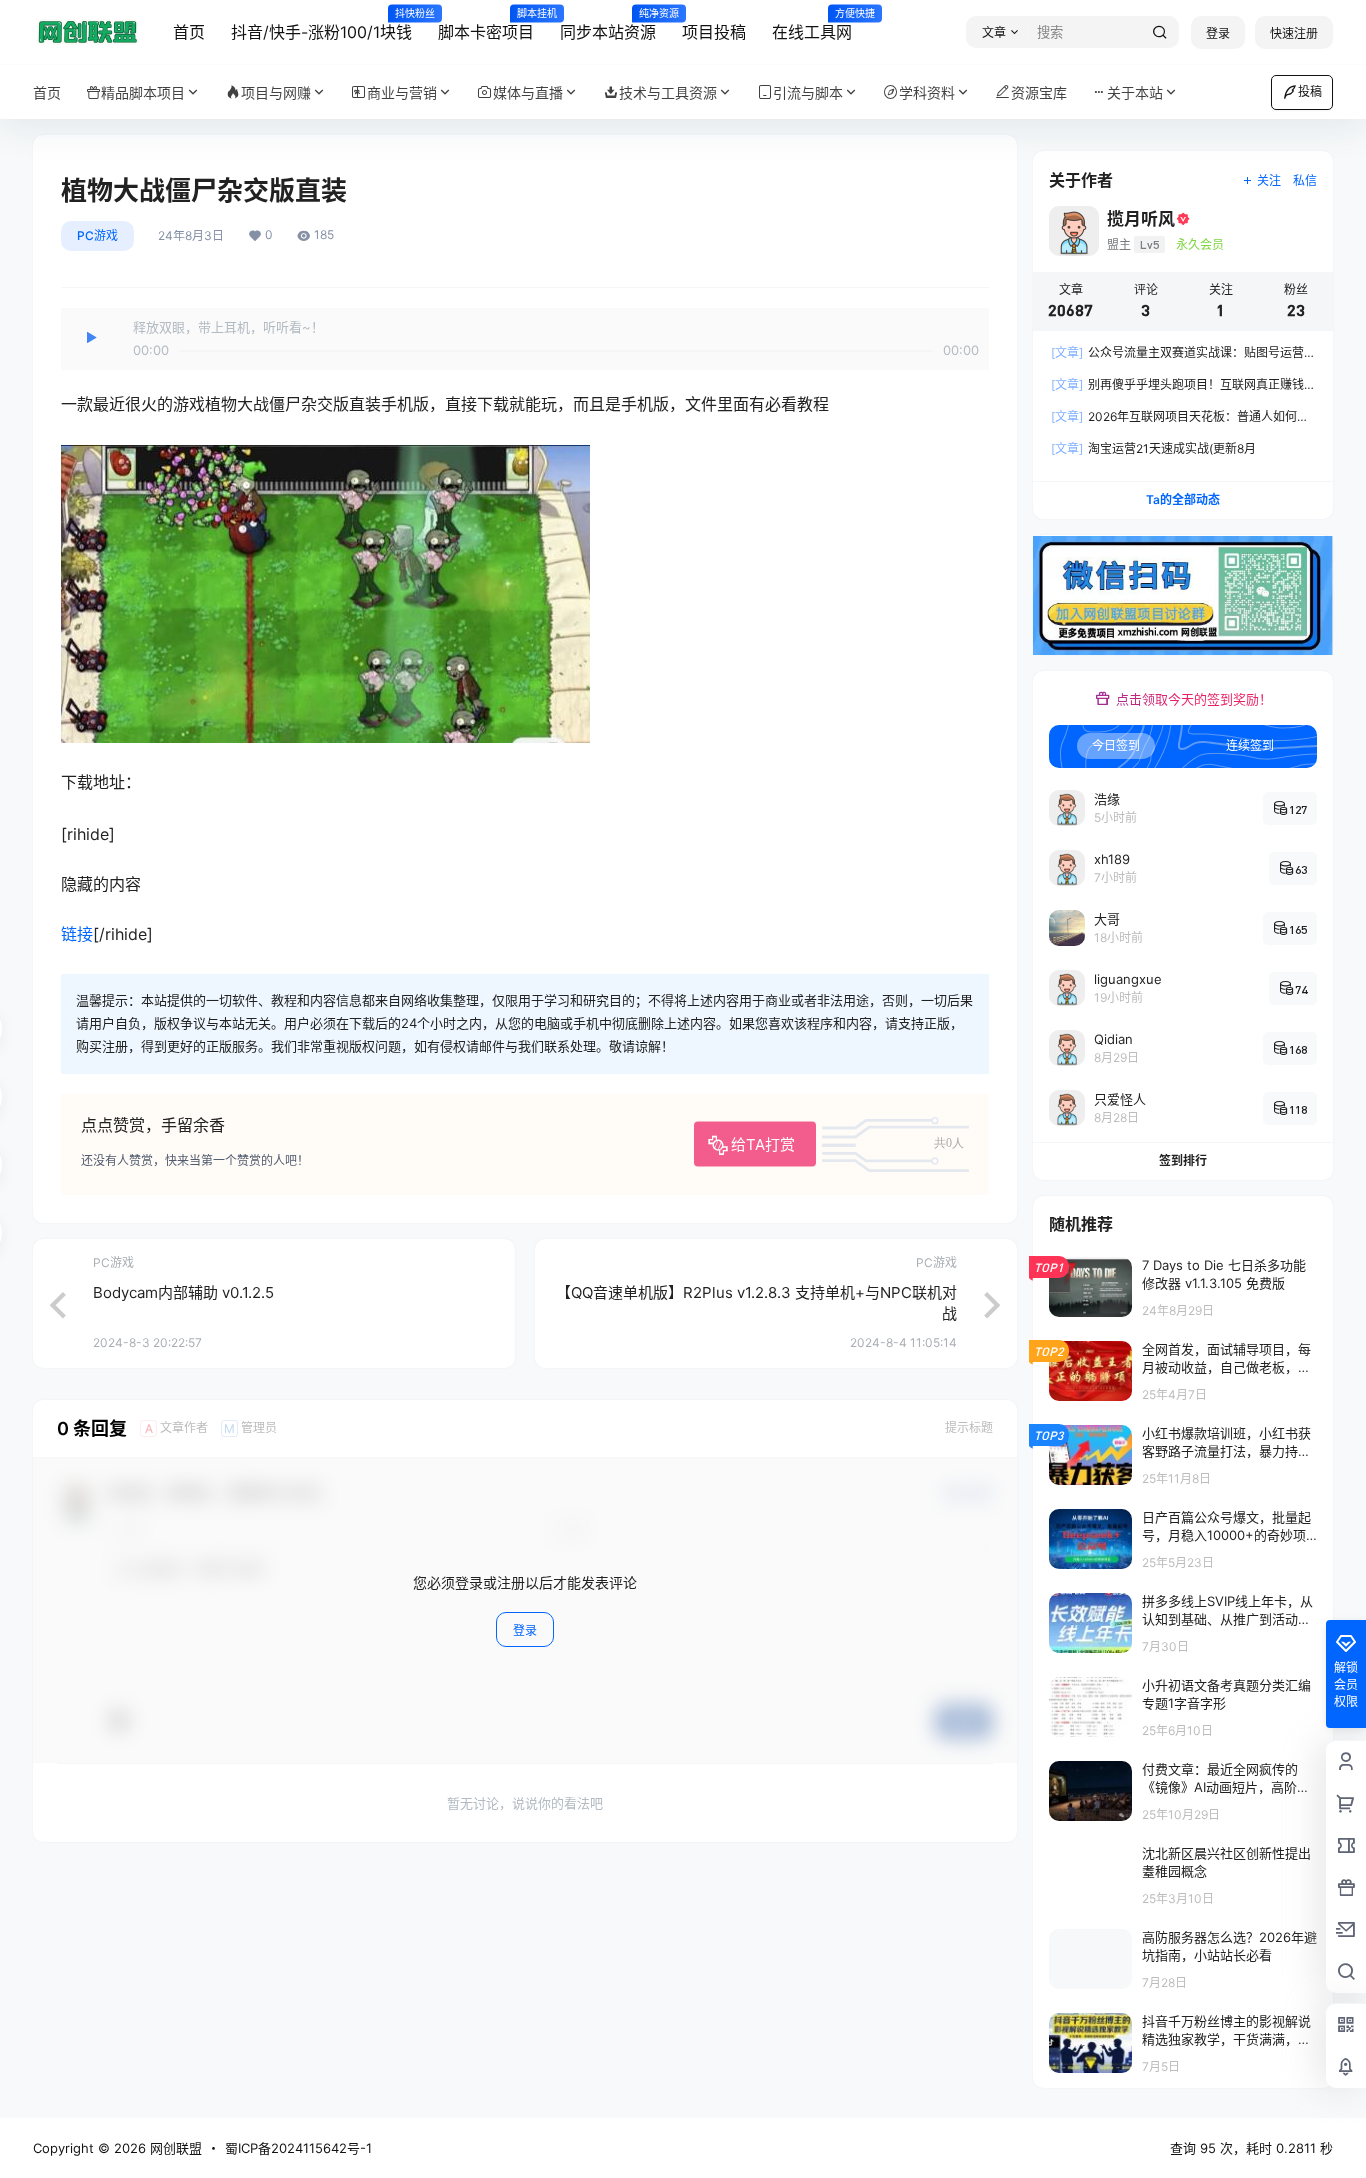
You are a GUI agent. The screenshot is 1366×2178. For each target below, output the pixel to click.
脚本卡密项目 (486, 25)
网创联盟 (174, 2148)
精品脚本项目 (143, 92)
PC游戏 (97, 235)
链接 (77, 934)
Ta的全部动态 (1183, 499)
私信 (1305, 180)
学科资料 (927, 92)
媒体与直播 (528, 92)
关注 (1269, 180)
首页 (189, 32)
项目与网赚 (276, 92)
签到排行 (1183, 1160)
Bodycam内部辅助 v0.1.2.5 (183, 1292)
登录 (1218, 33)
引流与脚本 (808, 92)
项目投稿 (714, 32)
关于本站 (1135, 92)
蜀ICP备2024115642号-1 (298, 2148)
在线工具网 (812, 25)
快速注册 (1294, 33)
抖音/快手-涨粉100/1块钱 (321, 25)
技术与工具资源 (668, 92)
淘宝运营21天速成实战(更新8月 (1153, 448)
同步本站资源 (608, 25)
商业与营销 (402, 92)
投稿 (1310, 91)
